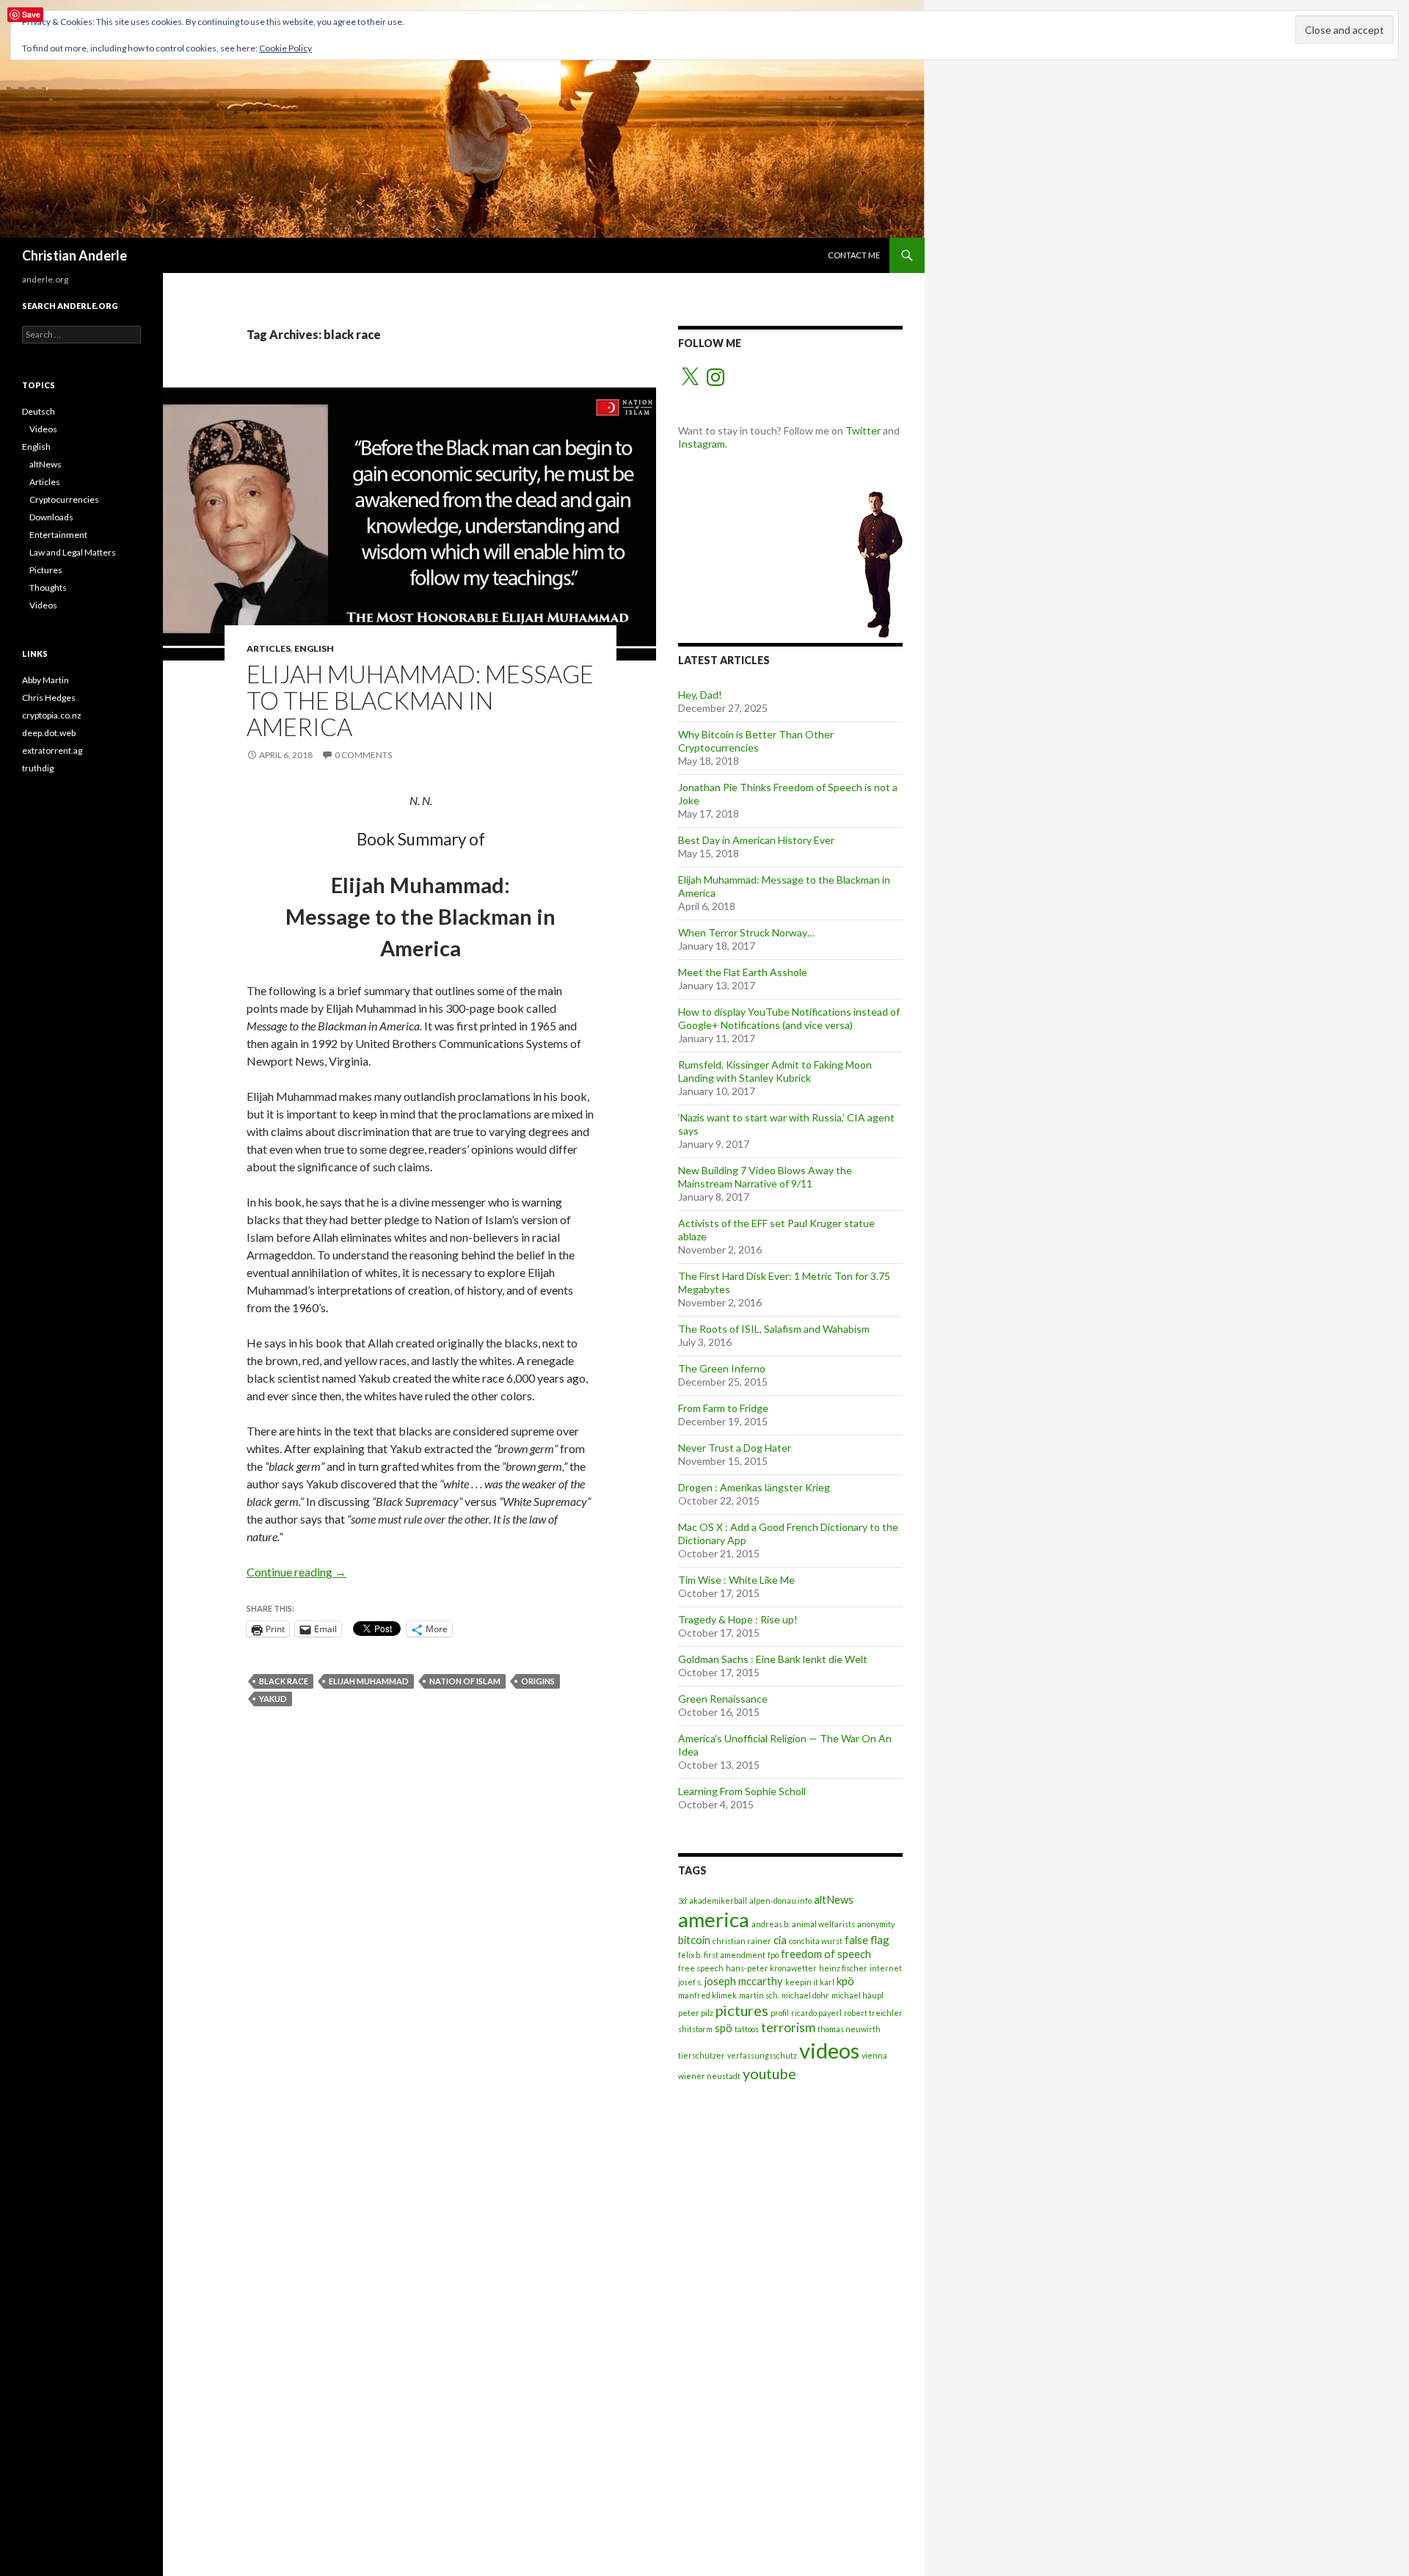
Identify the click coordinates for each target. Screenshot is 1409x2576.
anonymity (876, 1924)
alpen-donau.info (780, 1900)
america (714, 1920)
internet (886, 1968)
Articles (269, 648)
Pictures (46, 570)
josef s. (690, 1982)
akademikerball (718, 1900)
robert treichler (873, 2013)
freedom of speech (826, 1954)
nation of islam (465, 1681)
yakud (273, 1699)
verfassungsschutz (762, 2055)
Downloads (51, 517)
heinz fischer (843, 1968)
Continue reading (296, 1572)
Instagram (702, 444)
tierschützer (702, 2055)
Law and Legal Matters (73, 552)
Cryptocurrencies (64, 499)
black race (284, 1681)
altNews (834, 1899)
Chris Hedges (49, 698)
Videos (43, 429)
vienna (874, 2055)
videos (829, 2050)
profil (780, 2013)
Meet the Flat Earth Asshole (743, 972)
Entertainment (58, 535)
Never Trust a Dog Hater (735, 1448)
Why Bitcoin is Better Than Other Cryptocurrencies (756, 741)
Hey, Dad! (700, 695)
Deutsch (39, 411)
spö (724, 2028)
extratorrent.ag (52, 750)
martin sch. (759, 1995)
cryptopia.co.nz (52, 715)
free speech (701, 1968)
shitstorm (695, 2029)
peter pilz (696, 2013)
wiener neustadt (709, 2076)
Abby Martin (45, 680)
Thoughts (48, 587)
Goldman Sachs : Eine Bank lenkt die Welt (773, 1659)
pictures (742, 2010)
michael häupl (858, 1995)
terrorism (788, 2027)
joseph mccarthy (744, 1981)
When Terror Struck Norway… (746, 932)
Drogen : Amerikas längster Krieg (755, 1487)
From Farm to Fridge (723, 1408)
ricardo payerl (816, 2013)
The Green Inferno (722, 1368)
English (314, 648)
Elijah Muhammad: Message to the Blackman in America (420, 700)
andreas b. (771, 1924)
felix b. (690, 1955)
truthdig (38, 768)
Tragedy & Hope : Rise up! (738, 1619)
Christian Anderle (74, 255)
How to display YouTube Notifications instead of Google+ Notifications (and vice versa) (789, 1018)
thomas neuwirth (849, 2029)
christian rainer (742, 1941)
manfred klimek (707, 1995)
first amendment (735, 1955)
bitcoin (694, 1940)
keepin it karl (810, 1982)
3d (682, 1900)
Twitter (863, 430)
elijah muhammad (369, 1681)
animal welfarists (823, 1924)
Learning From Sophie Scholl (742, 1791)
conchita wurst (816, 1941)
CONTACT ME (854, 255)
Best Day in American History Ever (756, 840)
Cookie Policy (285, 48)
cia (780, 1940)
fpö (773, 1955)
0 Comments (363, 755)
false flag (867, 1940)
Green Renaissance (723, 1699)
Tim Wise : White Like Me (736, 1580)
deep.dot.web (49, 733)
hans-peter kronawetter (771, 1968)
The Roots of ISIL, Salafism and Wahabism (774, 1329)
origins (538, 1681)
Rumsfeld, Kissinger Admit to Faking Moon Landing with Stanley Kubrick (775, 1071)
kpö (845, 1981)
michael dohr (805, 1995)
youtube (769, 2073)
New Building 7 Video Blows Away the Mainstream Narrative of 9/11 (765, 1177)
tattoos (747, 2029)
